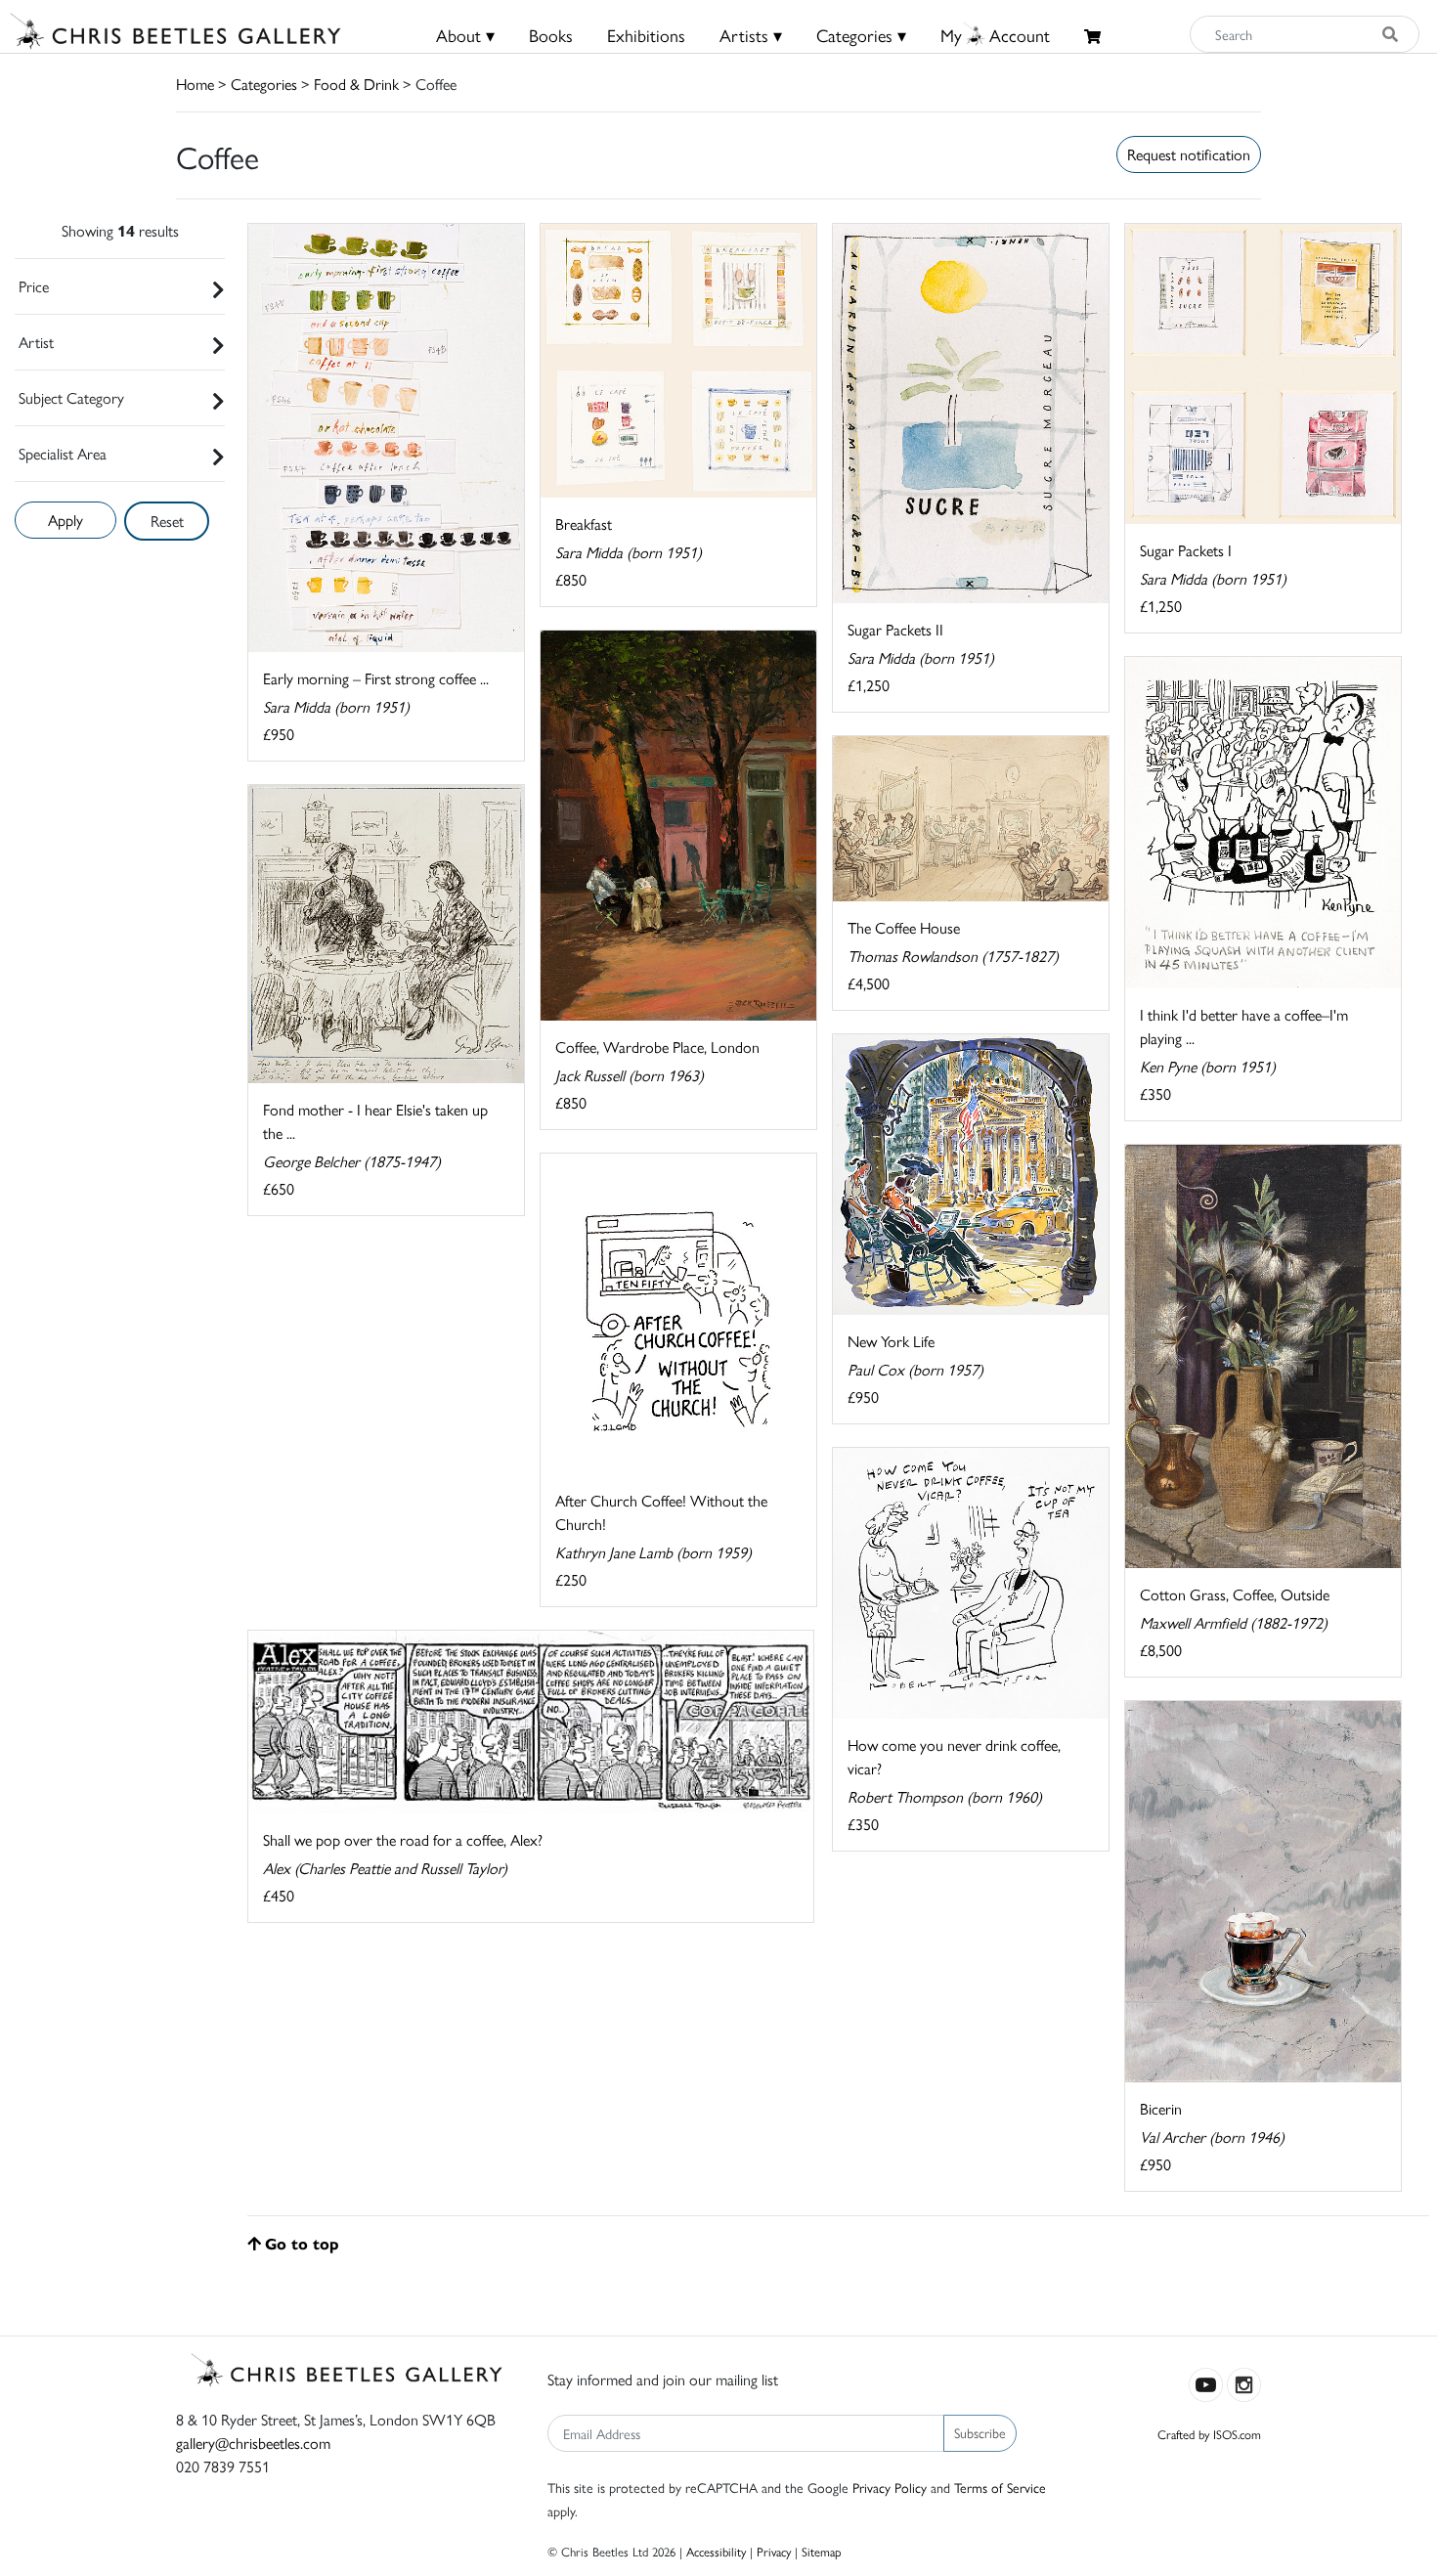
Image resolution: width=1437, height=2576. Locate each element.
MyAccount (995, 35)
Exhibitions (646, 35)
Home (195, 84)
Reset (167, 521)
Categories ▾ (861, 35)
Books (551, 35)
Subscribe (980, 2432)
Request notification (1189, 154)
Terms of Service (1000, 2487)
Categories (264, 84)
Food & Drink (356, 84)
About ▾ (465, 35)
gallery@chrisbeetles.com (253, 2443)
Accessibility (716, 2551)
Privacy (774, 2551)
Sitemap (822, 2551)
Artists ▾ (751, 35)
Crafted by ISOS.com (1209, 2434)
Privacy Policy (890, 2487)
